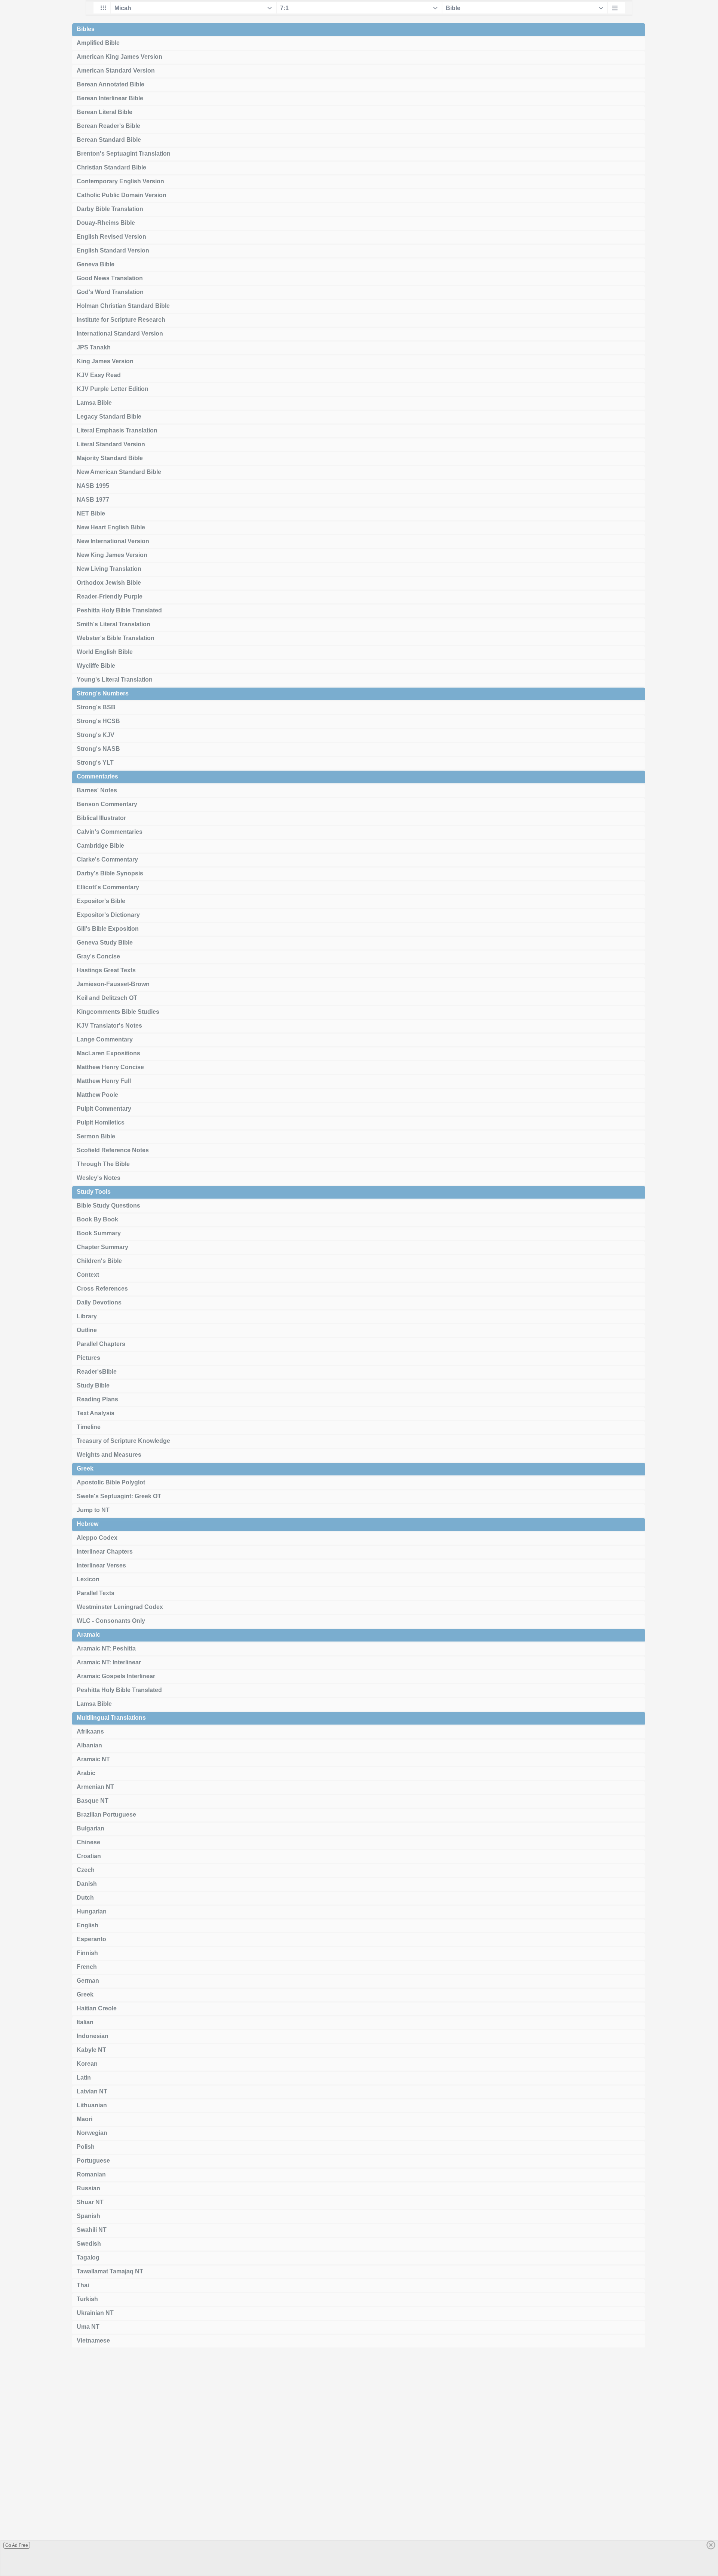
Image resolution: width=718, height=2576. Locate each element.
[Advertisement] (359, 2465)
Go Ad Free (17, 2545)
